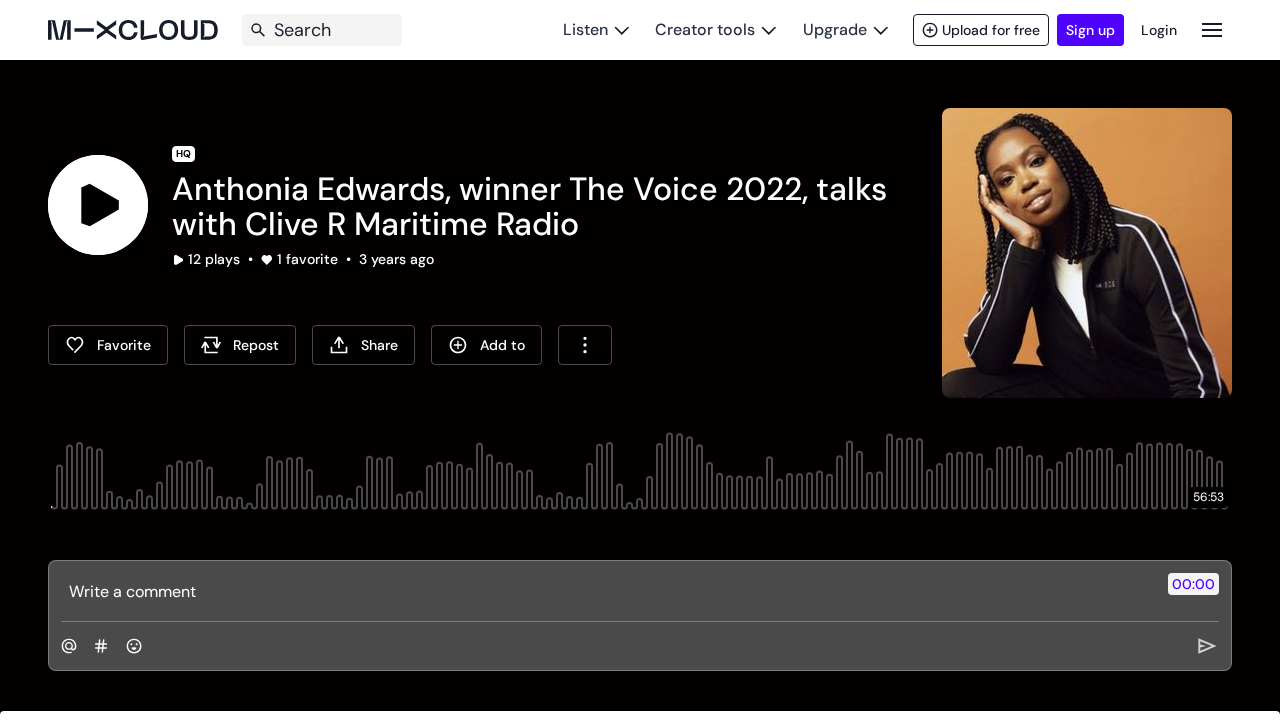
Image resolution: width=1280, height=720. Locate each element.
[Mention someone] (69, 646)
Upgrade (835, 29)
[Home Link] (133, 30)
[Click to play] (98, 205)
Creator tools (705, 29)
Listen (585, 29)
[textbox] (606, 591)
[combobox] (585, 345)
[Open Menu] (1212, 29)
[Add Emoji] (134, 646)
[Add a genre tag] (101, 646)
